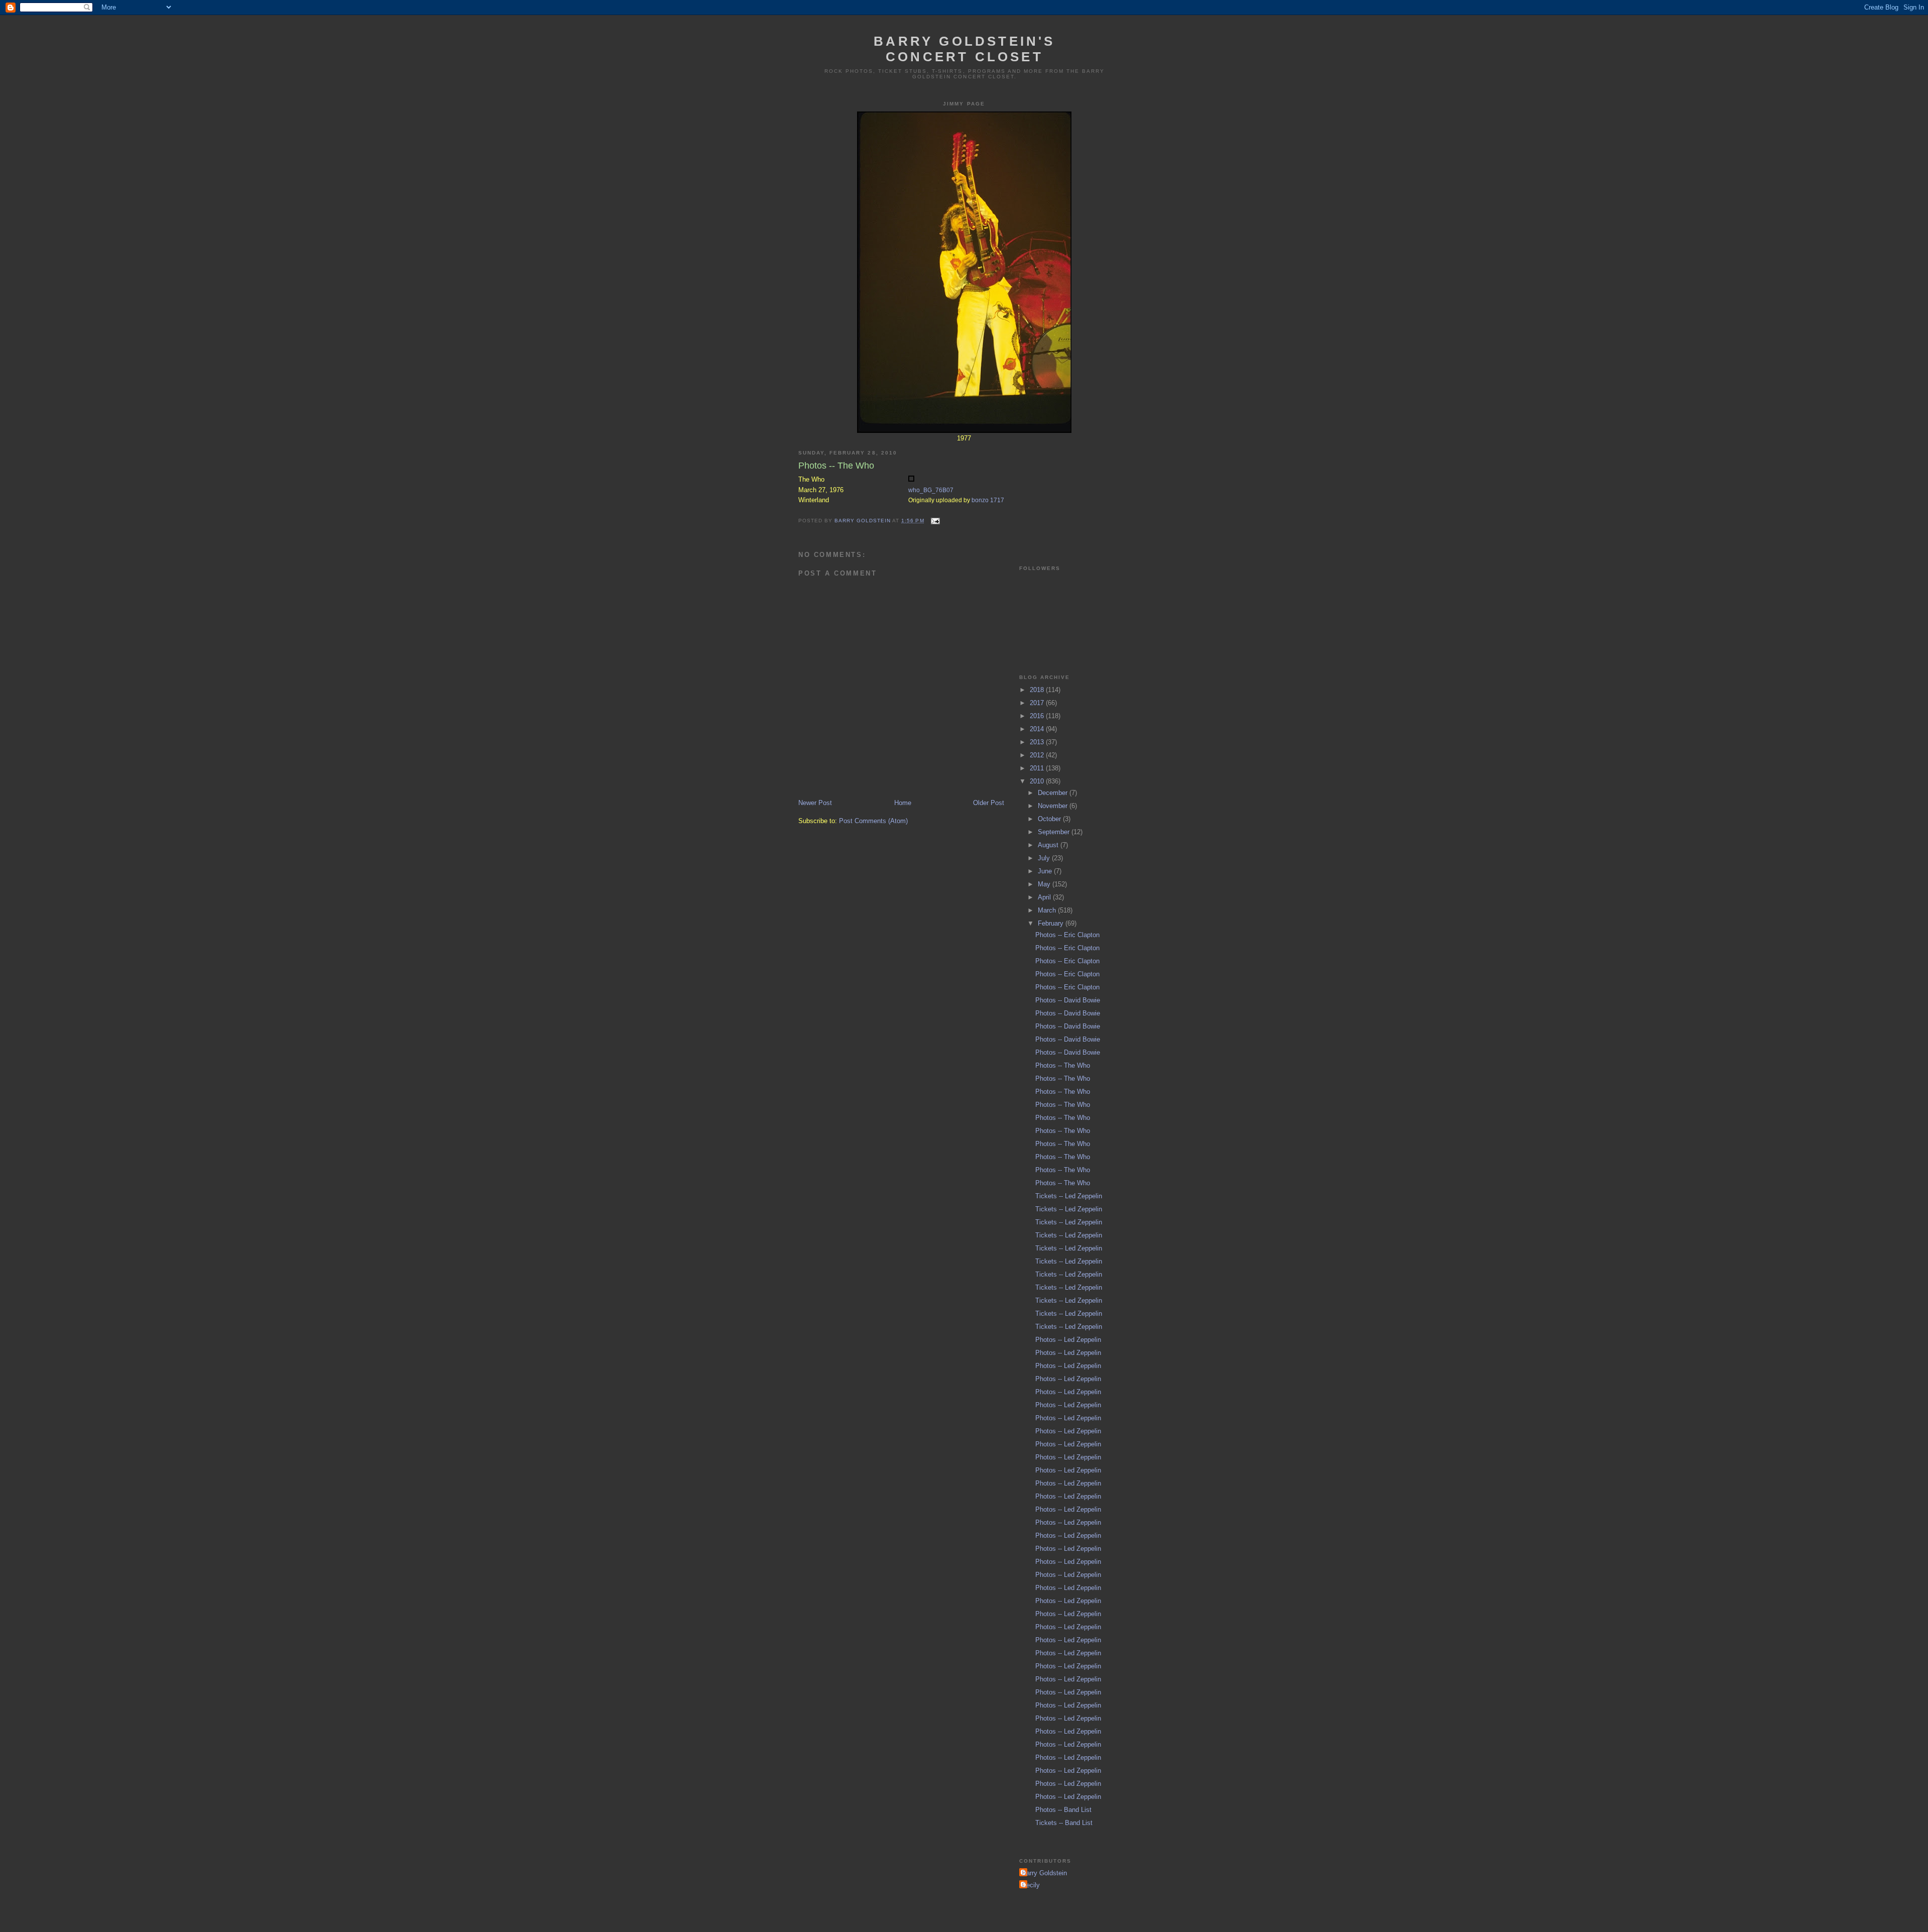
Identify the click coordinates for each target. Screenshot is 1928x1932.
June (1046, 871)
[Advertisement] (1069, 492)
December (1054, 793)
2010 (1038, 781)
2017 (1038, 703)
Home (903, 803)
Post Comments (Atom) (873, 821)
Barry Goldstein (1044, 1873)
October (1050, 819)
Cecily (1031, 1885)
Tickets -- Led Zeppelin (1069, 1196)
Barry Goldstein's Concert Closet (964, 49)
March (1048, 910)
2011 (1038, 768)
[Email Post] (935, 521)
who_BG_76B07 (931, 490)
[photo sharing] (911, 479)
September (1055, 832)
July (1045, 858)
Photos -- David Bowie (1068, 1000)
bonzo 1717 (988, 500)
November (1054, 806)
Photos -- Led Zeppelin (1068, 1340)
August (1049, 845)
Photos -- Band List (1063, 1810)
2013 (1038, 742)
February (1052, 923)
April (1045, 897)
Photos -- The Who (1063, 1065)
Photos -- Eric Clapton (1067, 935)
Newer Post (815, 803)
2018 (1038, 690)
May (1045, 884)
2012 (1038, 755)
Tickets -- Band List (1064, 1823)
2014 (1038, 729)
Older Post (989, 803)
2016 (1038, 716)
